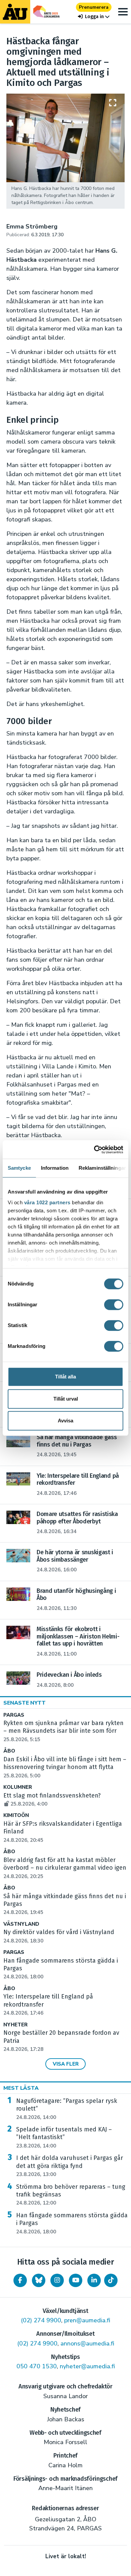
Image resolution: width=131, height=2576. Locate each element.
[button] (94, 17)
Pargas (14, 1715)
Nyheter (15, 2025)
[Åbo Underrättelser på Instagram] (57, 2280)
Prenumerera (94, 7)
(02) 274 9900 (41, 2320)
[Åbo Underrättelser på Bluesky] (39, 2280)
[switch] (114, 1305)
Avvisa (65, 1421)
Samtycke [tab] (19, 1168)
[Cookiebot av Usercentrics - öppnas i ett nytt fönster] (94, 1150)
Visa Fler (66, 2064)
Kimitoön (16, 1815)
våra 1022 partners (47, 1202)
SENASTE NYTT (25, 1703)
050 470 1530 (37, 2366)
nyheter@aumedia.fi (87, 2366)
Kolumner (18, 1787)
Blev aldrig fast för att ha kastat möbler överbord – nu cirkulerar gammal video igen (65, 1868)
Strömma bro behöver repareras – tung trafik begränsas (71, 2195)
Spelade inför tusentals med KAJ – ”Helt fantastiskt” (64, 2137)
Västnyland (21, 1924)
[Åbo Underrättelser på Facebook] (20, 2280)
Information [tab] (55, 1168)
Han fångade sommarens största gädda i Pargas (72, 2223)
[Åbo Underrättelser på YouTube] (76, 2280)
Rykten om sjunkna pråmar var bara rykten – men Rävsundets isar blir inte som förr (63, 1731)
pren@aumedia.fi (87, 2320)
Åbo (9, 1751)
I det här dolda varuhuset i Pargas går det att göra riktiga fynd (70, 2166)
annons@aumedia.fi (87, 2343)
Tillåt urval (66, 1399)
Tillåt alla (65, 1377)
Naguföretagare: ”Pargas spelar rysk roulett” (67, 2109)
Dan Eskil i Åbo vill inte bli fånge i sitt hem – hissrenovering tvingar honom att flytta (65, 1767)
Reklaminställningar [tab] (102, 1168)
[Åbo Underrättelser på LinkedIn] (94, 2280)
